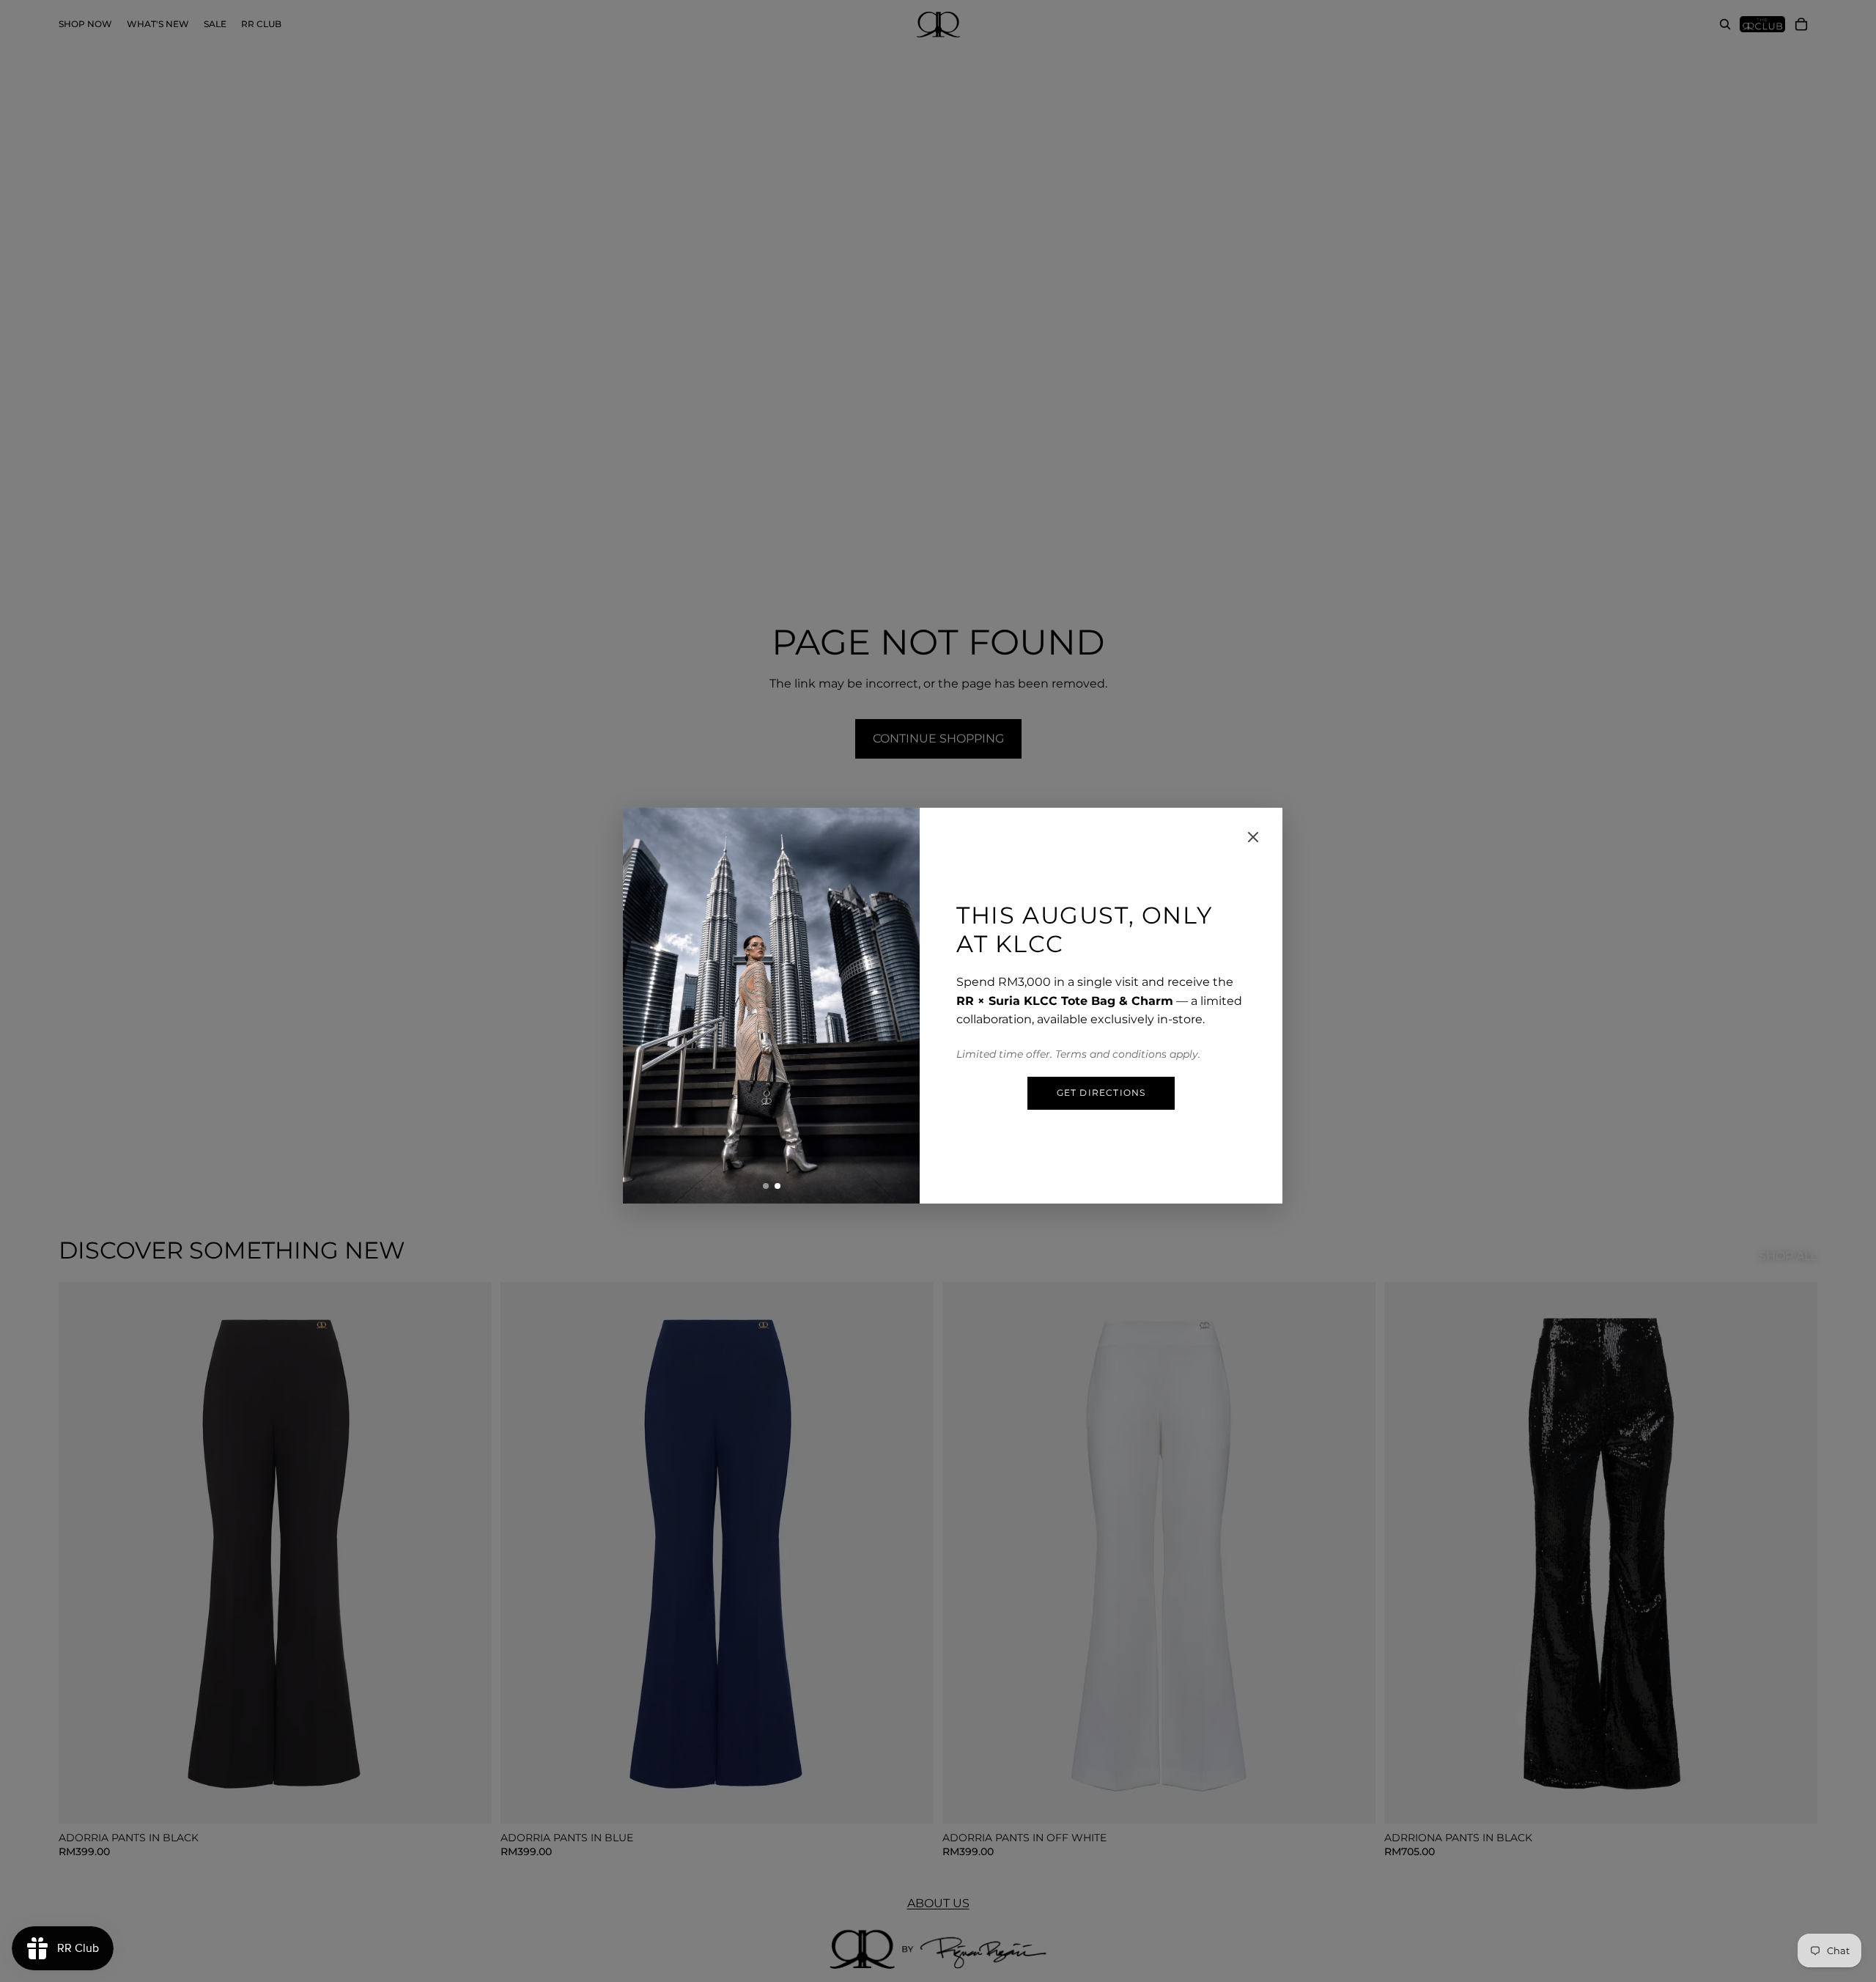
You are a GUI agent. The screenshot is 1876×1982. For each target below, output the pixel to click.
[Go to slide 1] (766, 1186)
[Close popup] (1253, 837)
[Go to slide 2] (778, 1186)
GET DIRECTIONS (1101, 1093)
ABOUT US (938, 1903)
